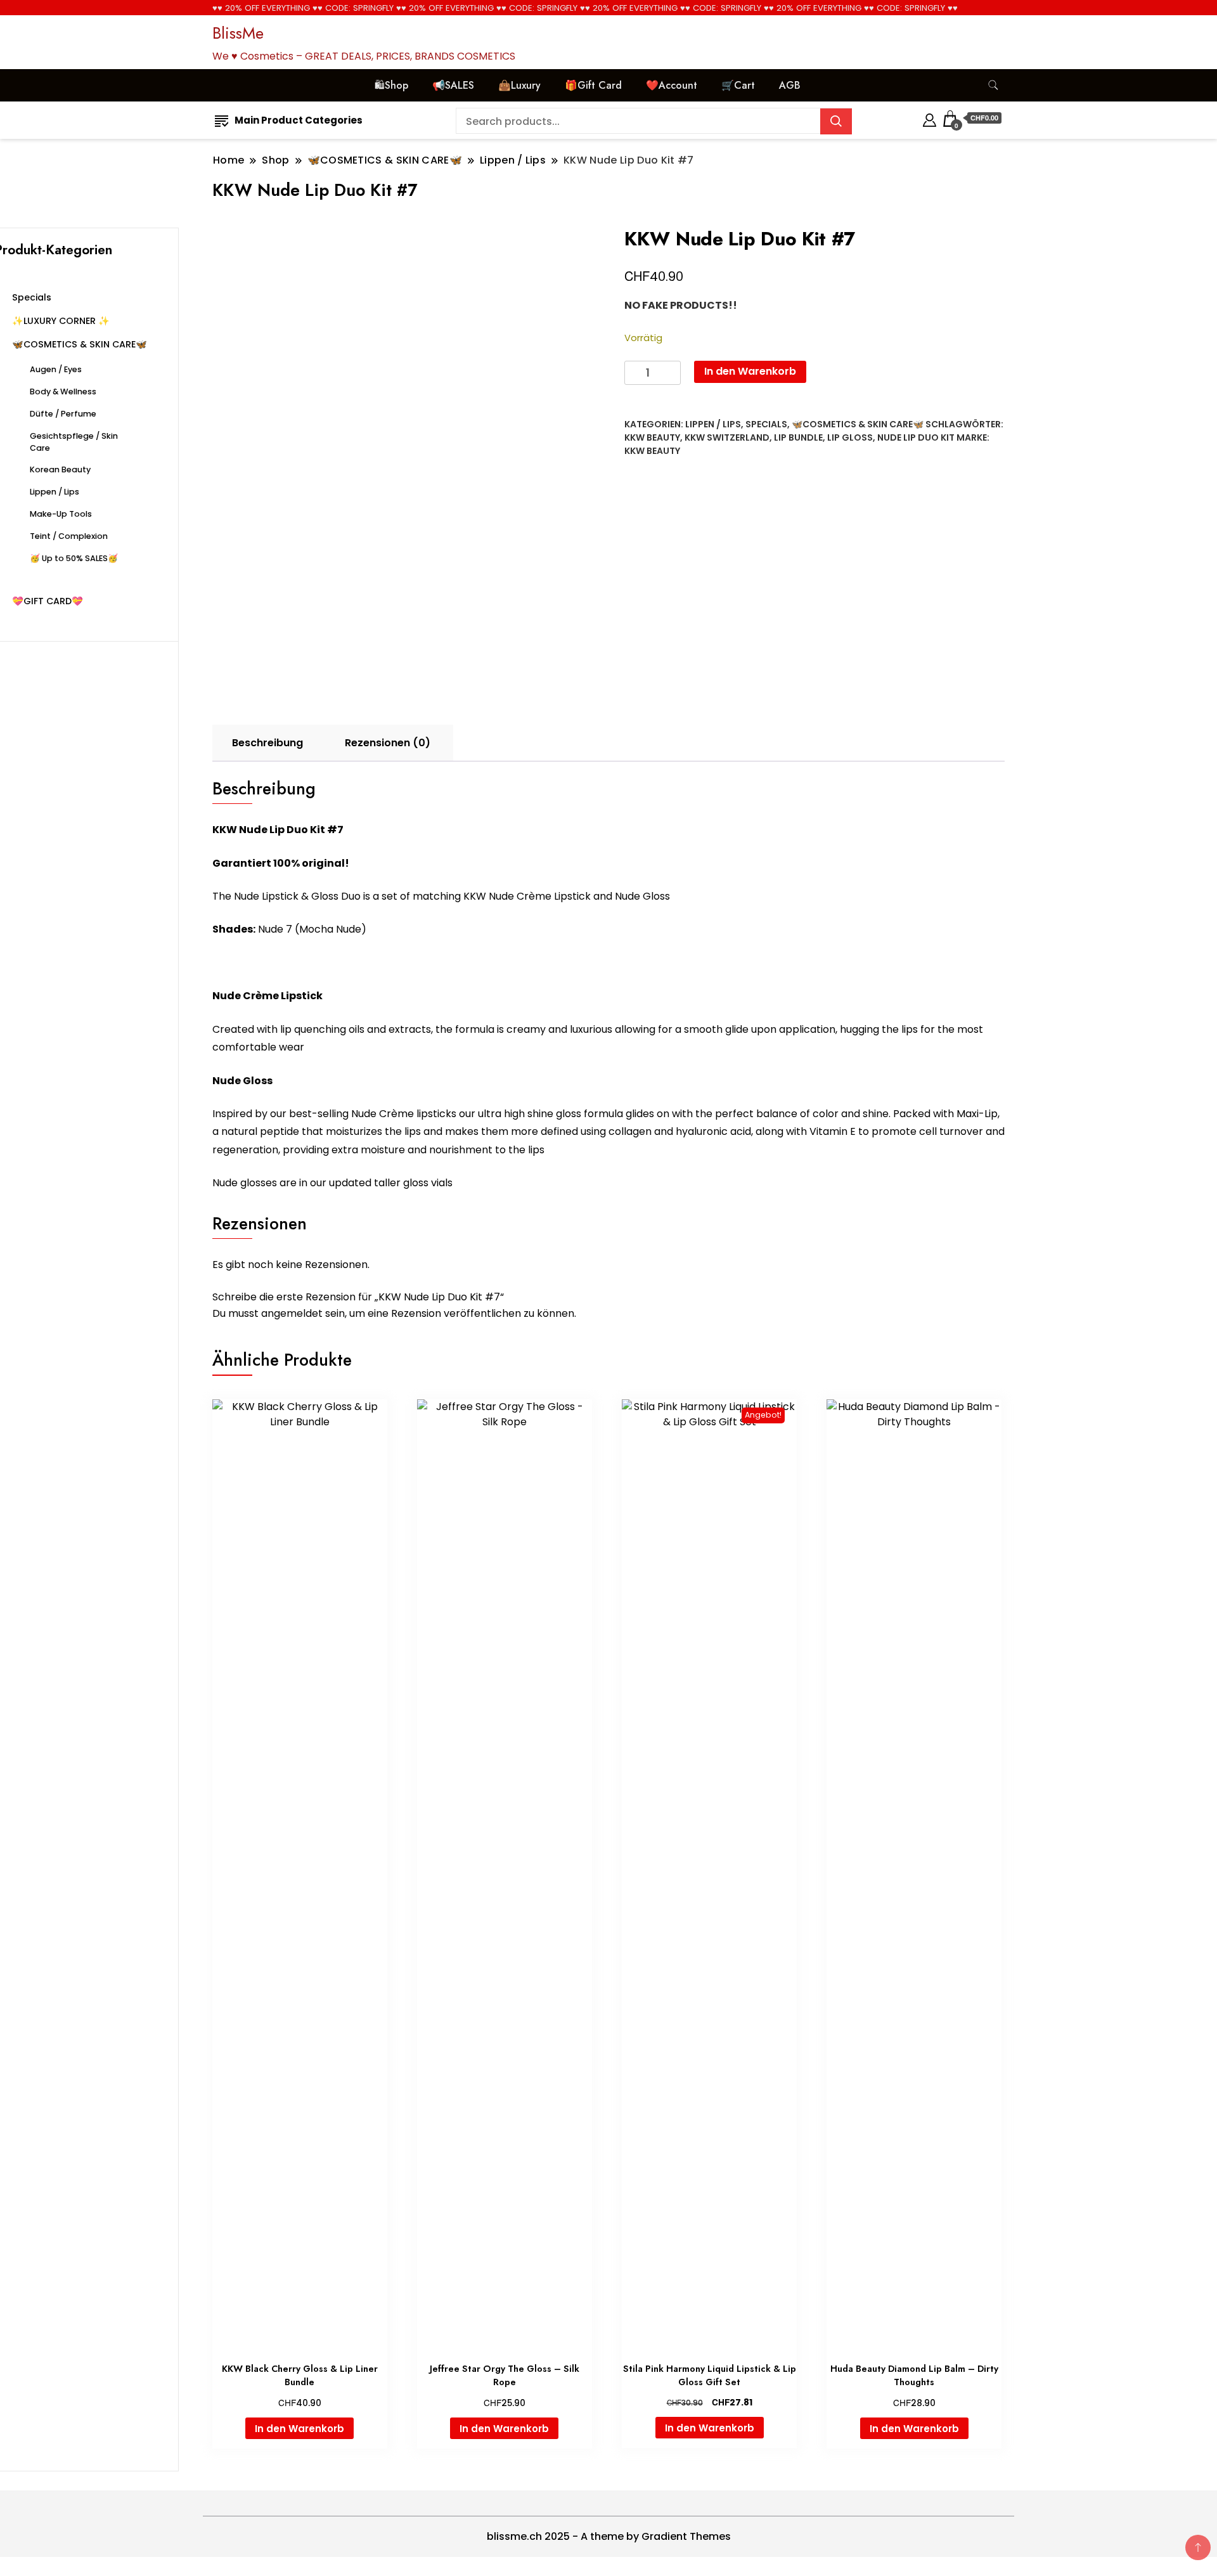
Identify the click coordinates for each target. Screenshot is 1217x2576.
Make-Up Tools (61, 514)
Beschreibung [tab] (267, 743)
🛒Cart (738, 85)
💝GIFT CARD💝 (48, 601)
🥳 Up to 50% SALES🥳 (74, 558)
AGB (790, 85)
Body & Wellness (63, 392)
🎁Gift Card (593, 85)
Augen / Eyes (56, 369)
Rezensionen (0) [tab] (388, 743)
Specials (766, 424)
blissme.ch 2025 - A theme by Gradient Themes (609, 2536)
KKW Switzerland (727, 437)
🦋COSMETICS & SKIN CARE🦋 (858, 424)
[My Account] (930, 118)
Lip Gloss (850, 437)
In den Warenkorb (750, 371)
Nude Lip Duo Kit (916, 437)
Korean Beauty (60, 469)
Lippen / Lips (713, 424)
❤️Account (672, 85)
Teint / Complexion (69, 536)
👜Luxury (519, 85)
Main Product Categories (299, 120)
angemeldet (292, 1313)
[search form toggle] (993, 85)
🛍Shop (391, 85)
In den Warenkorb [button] (299, 2429)
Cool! (1160, 22)
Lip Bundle (798, 437)
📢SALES (453, 85)
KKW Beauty (652, 437)
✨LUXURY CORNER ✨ (61, 321)
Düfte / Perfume (63, 414)
